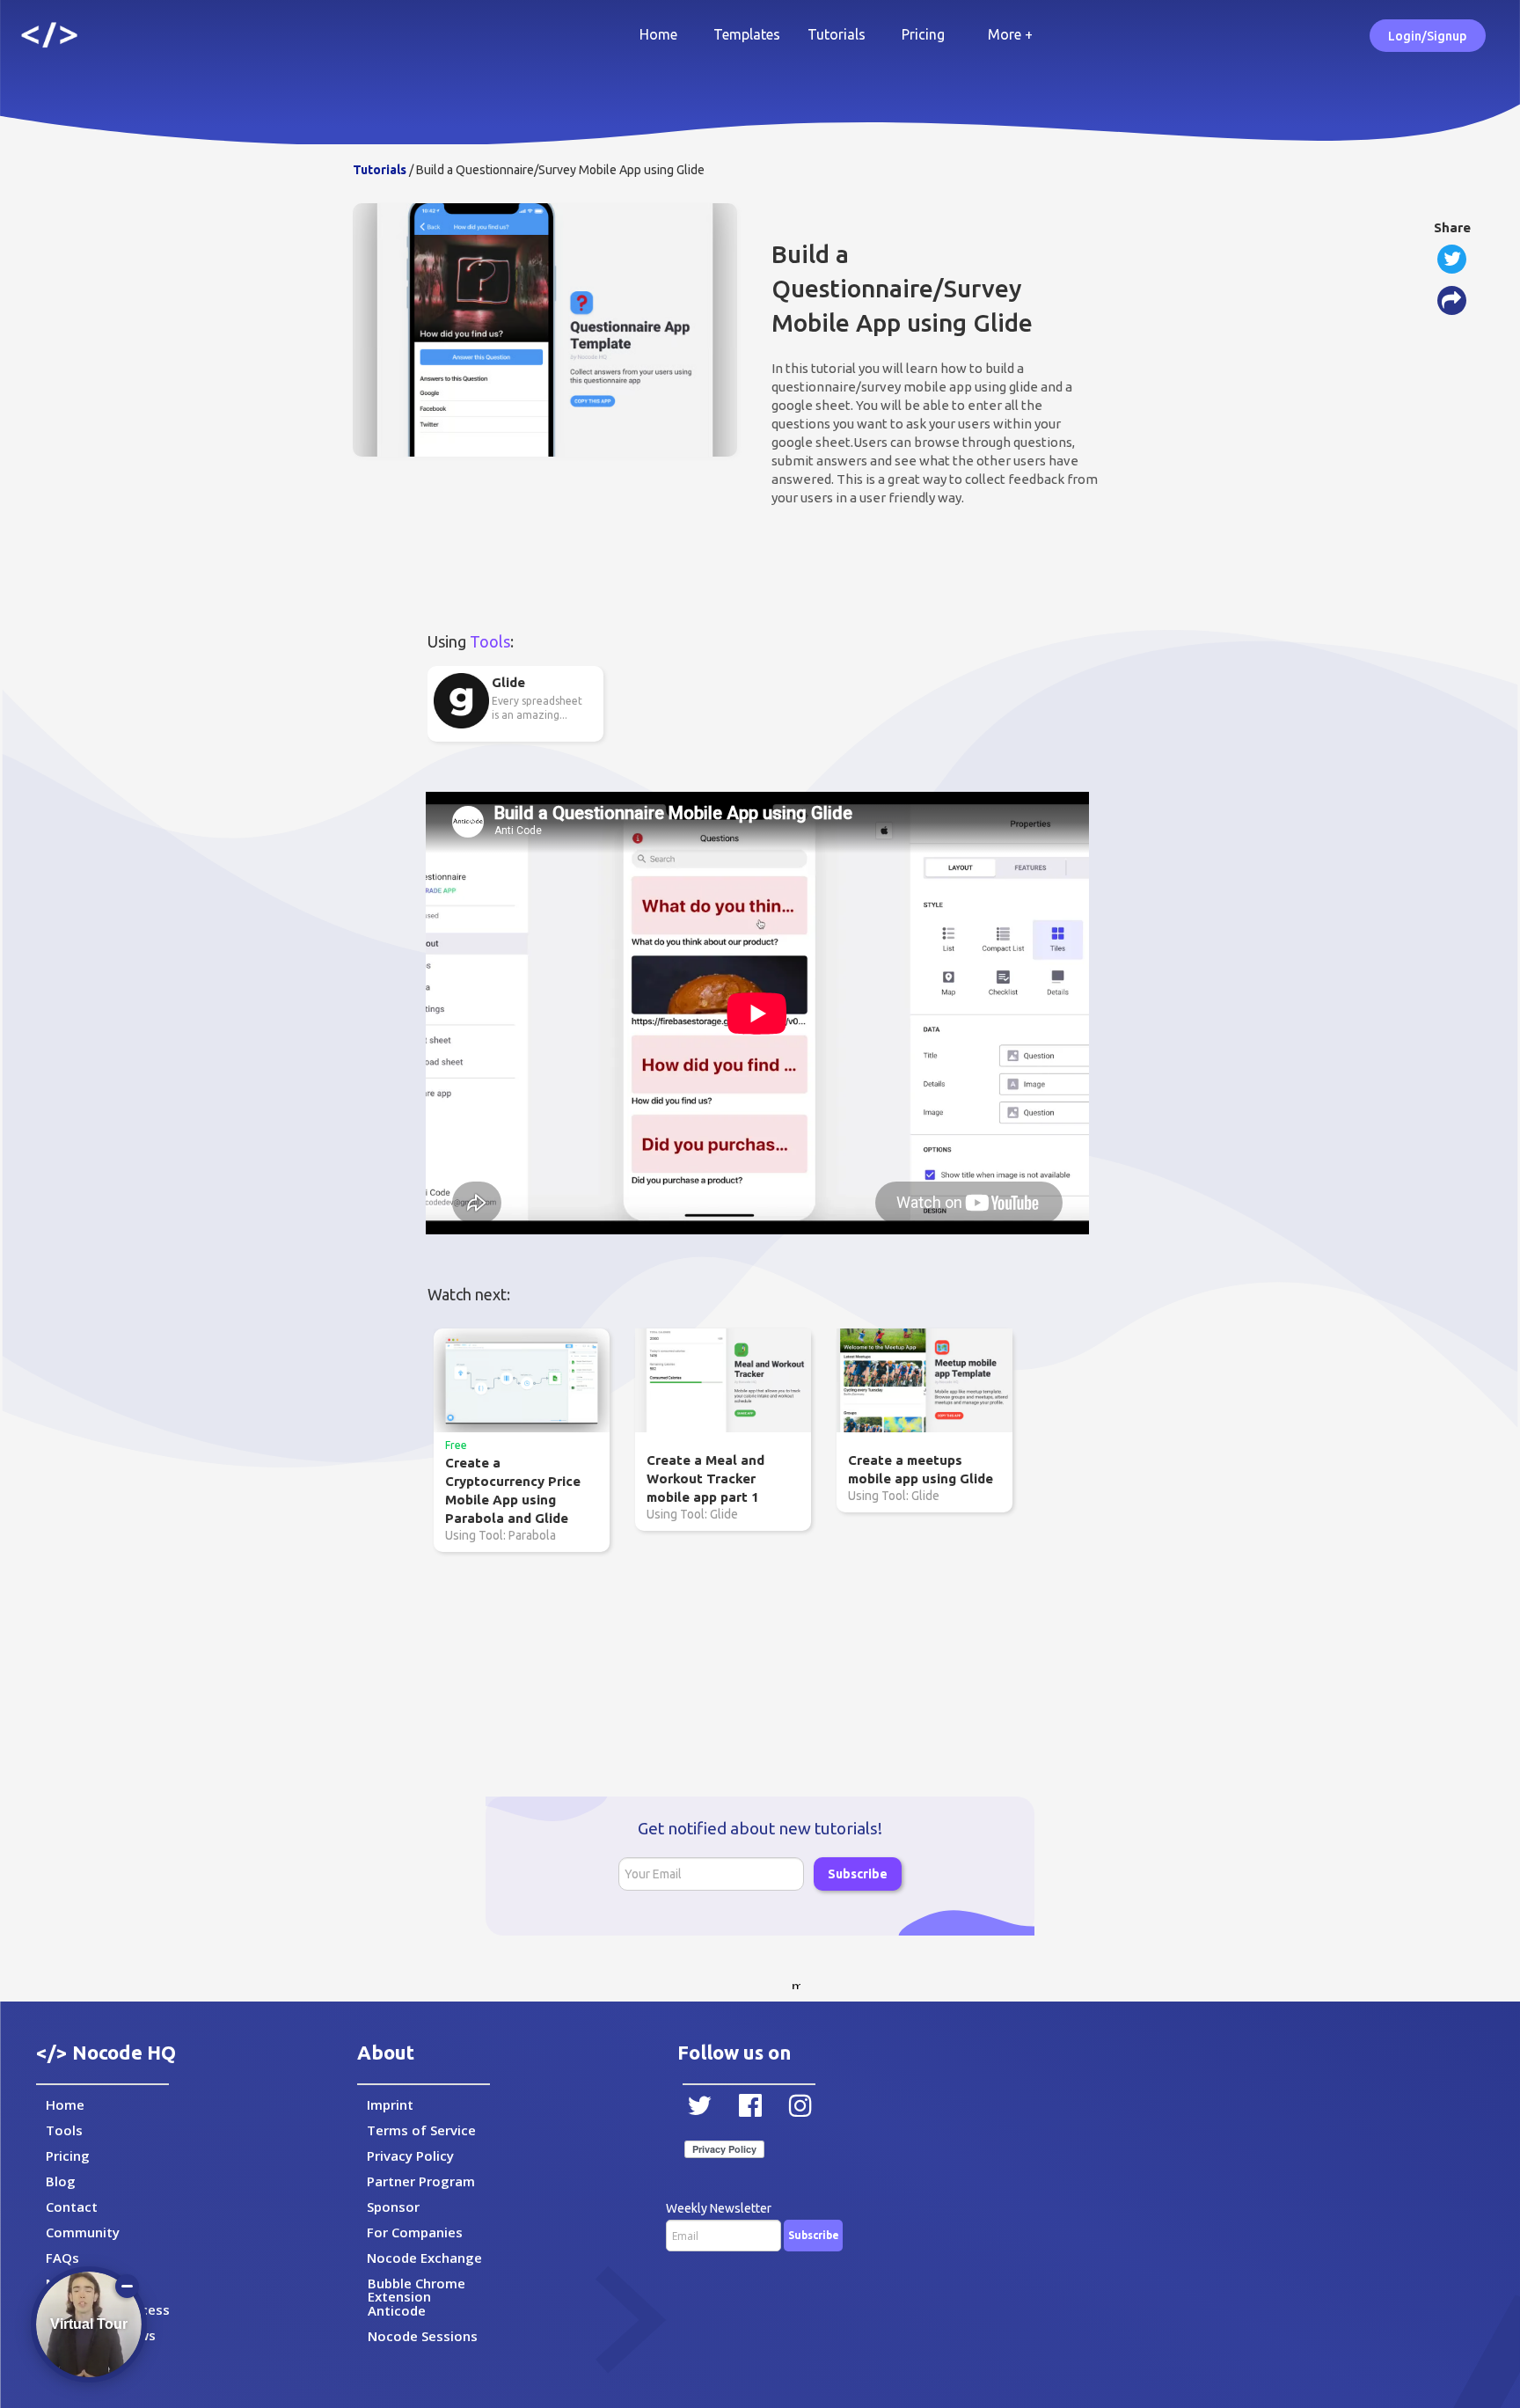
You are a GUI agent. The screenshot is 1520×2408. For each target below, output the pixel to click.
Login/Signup (1427, 36)
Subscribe (858, 1874)
